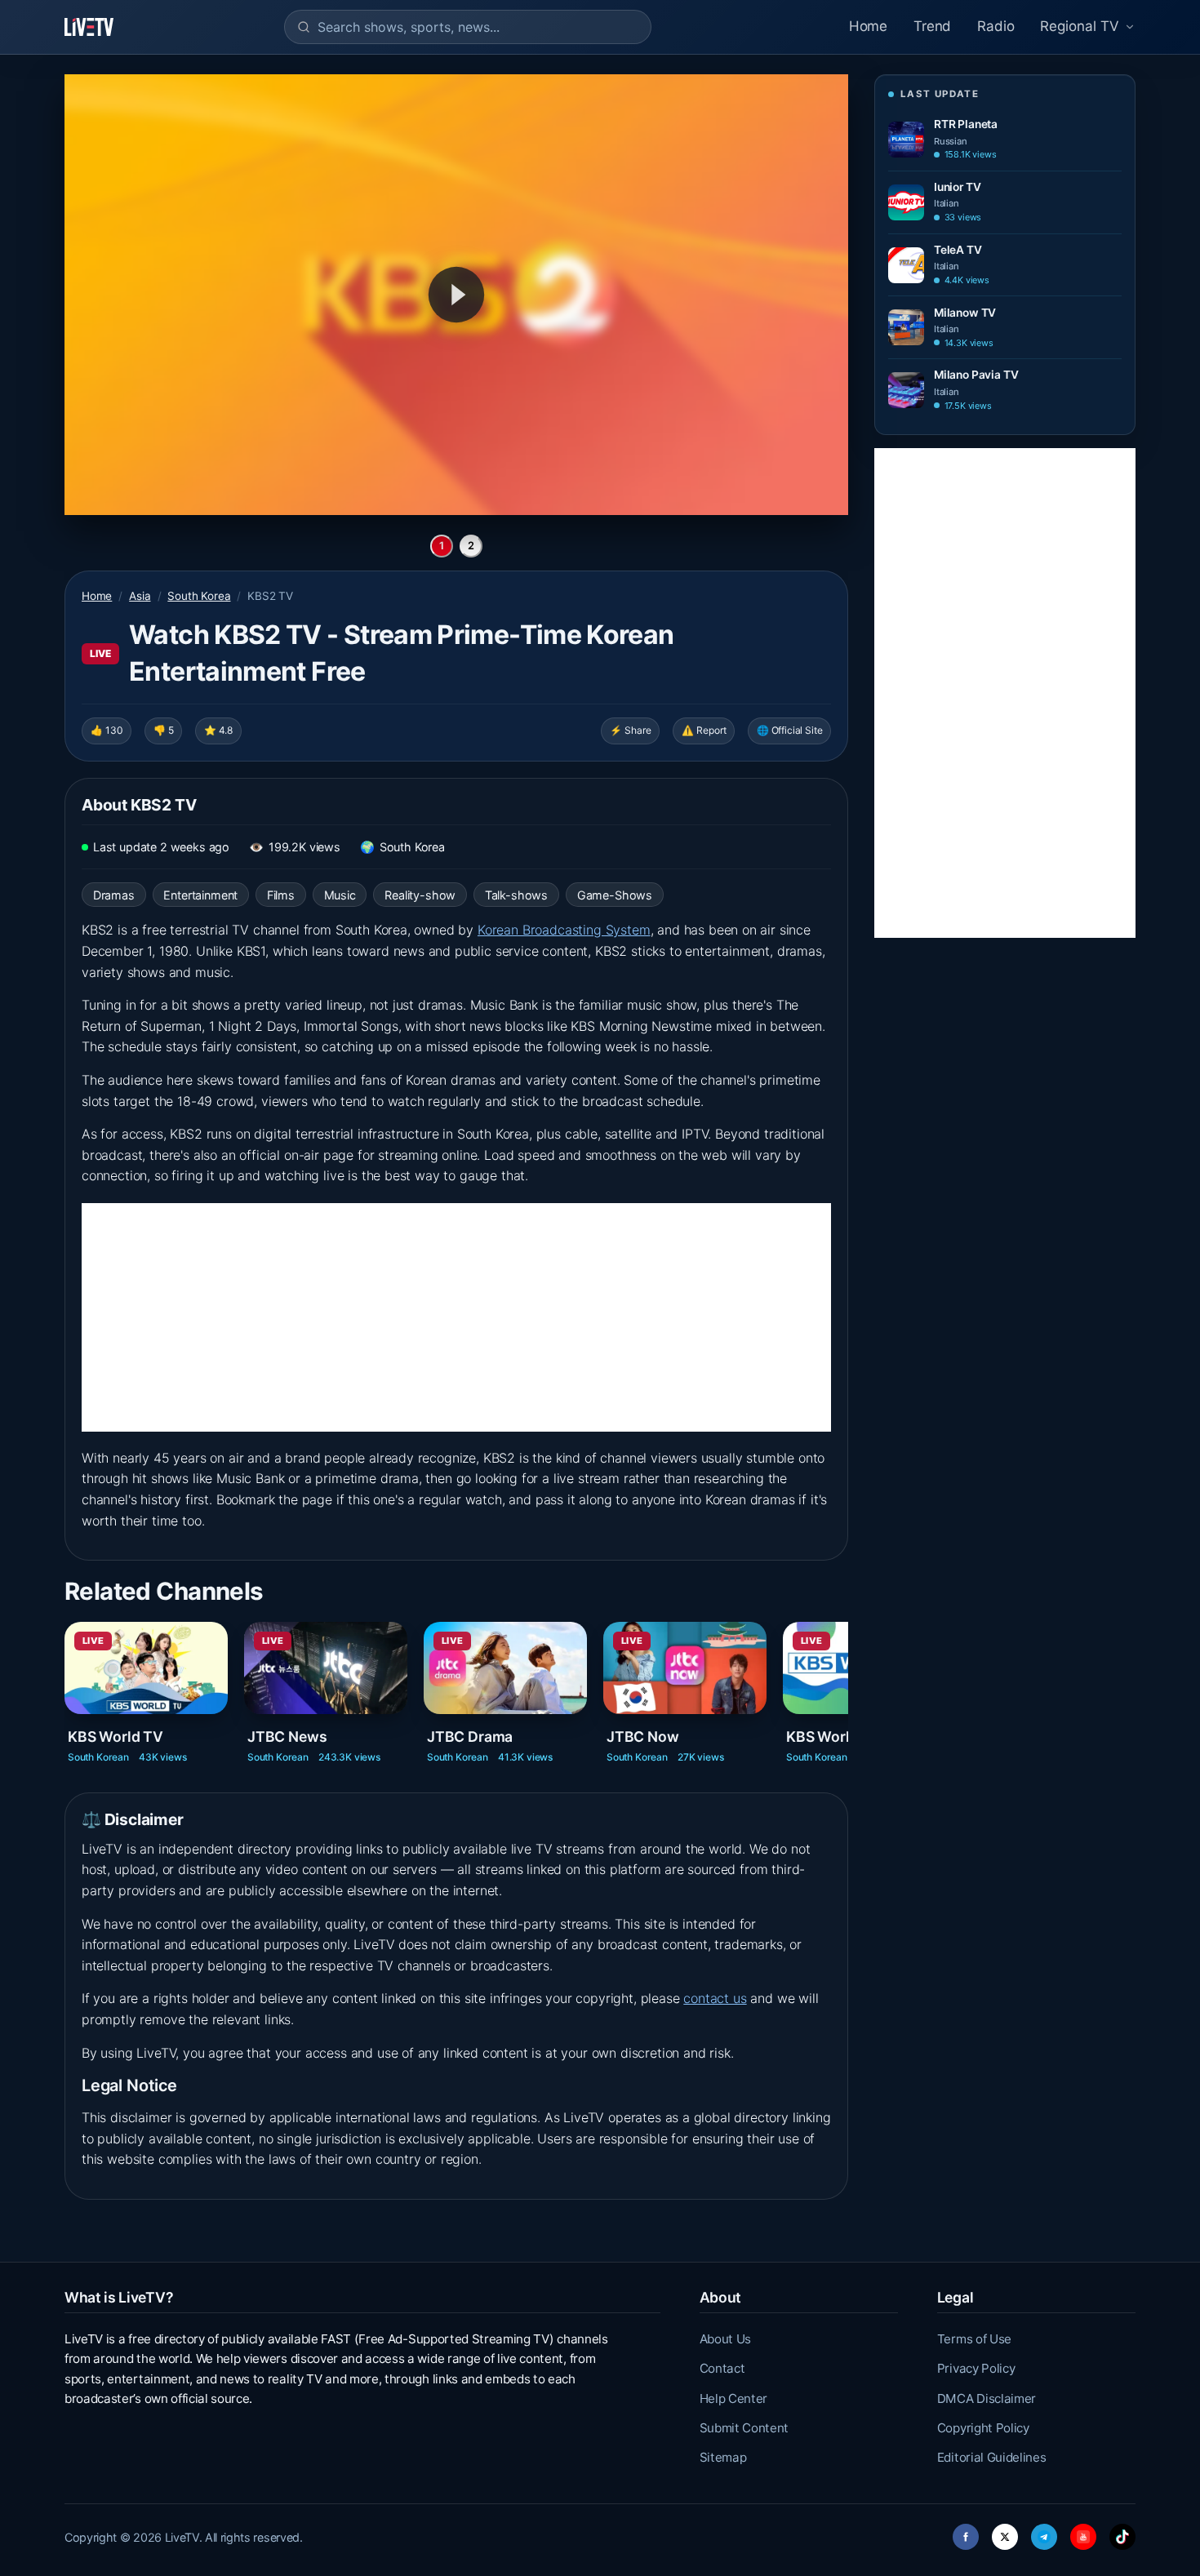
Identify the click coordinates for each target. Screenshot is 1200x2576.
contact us (715, 1998)
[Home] (89, 27)
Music (340, 895)
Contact (722, 2368)
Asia (140, 596)
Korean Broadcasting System (564, 930)
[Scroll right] (847, 1685)
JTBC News (287, 1737)
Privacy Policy (976, 2368)
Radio (996, 26)
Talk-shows (516, 895)
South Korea (199, 596)
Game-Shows (615, 895)
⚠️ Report (704, 730)
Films (281, 895)
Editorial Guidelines (992, 2457)
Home (868, 26)
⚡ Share (631, 730)
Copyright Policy (983, 2428)
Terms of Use (974, 2339)
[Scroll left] (66, 1685)
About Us (725, 2339)
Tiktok (1122, 2532)
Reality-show (420, 895)
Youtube (1083, 2532)
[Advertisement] (456, 1317)
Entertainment (200, 895)
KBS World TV (116, 1737)
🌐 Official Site (789, 730)
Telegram (1044, 2532)
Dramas (114, 895)
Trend (932, 26)
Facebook (966, 2532)
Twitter (1005, 2532)
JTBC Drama (470, 1737)
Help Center (733, 2398)
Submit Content (744, 2428)
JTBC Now (643, 1737)
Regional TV (1080, 26)
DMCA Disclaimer (987, 2398)
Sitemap (723, 2457)
